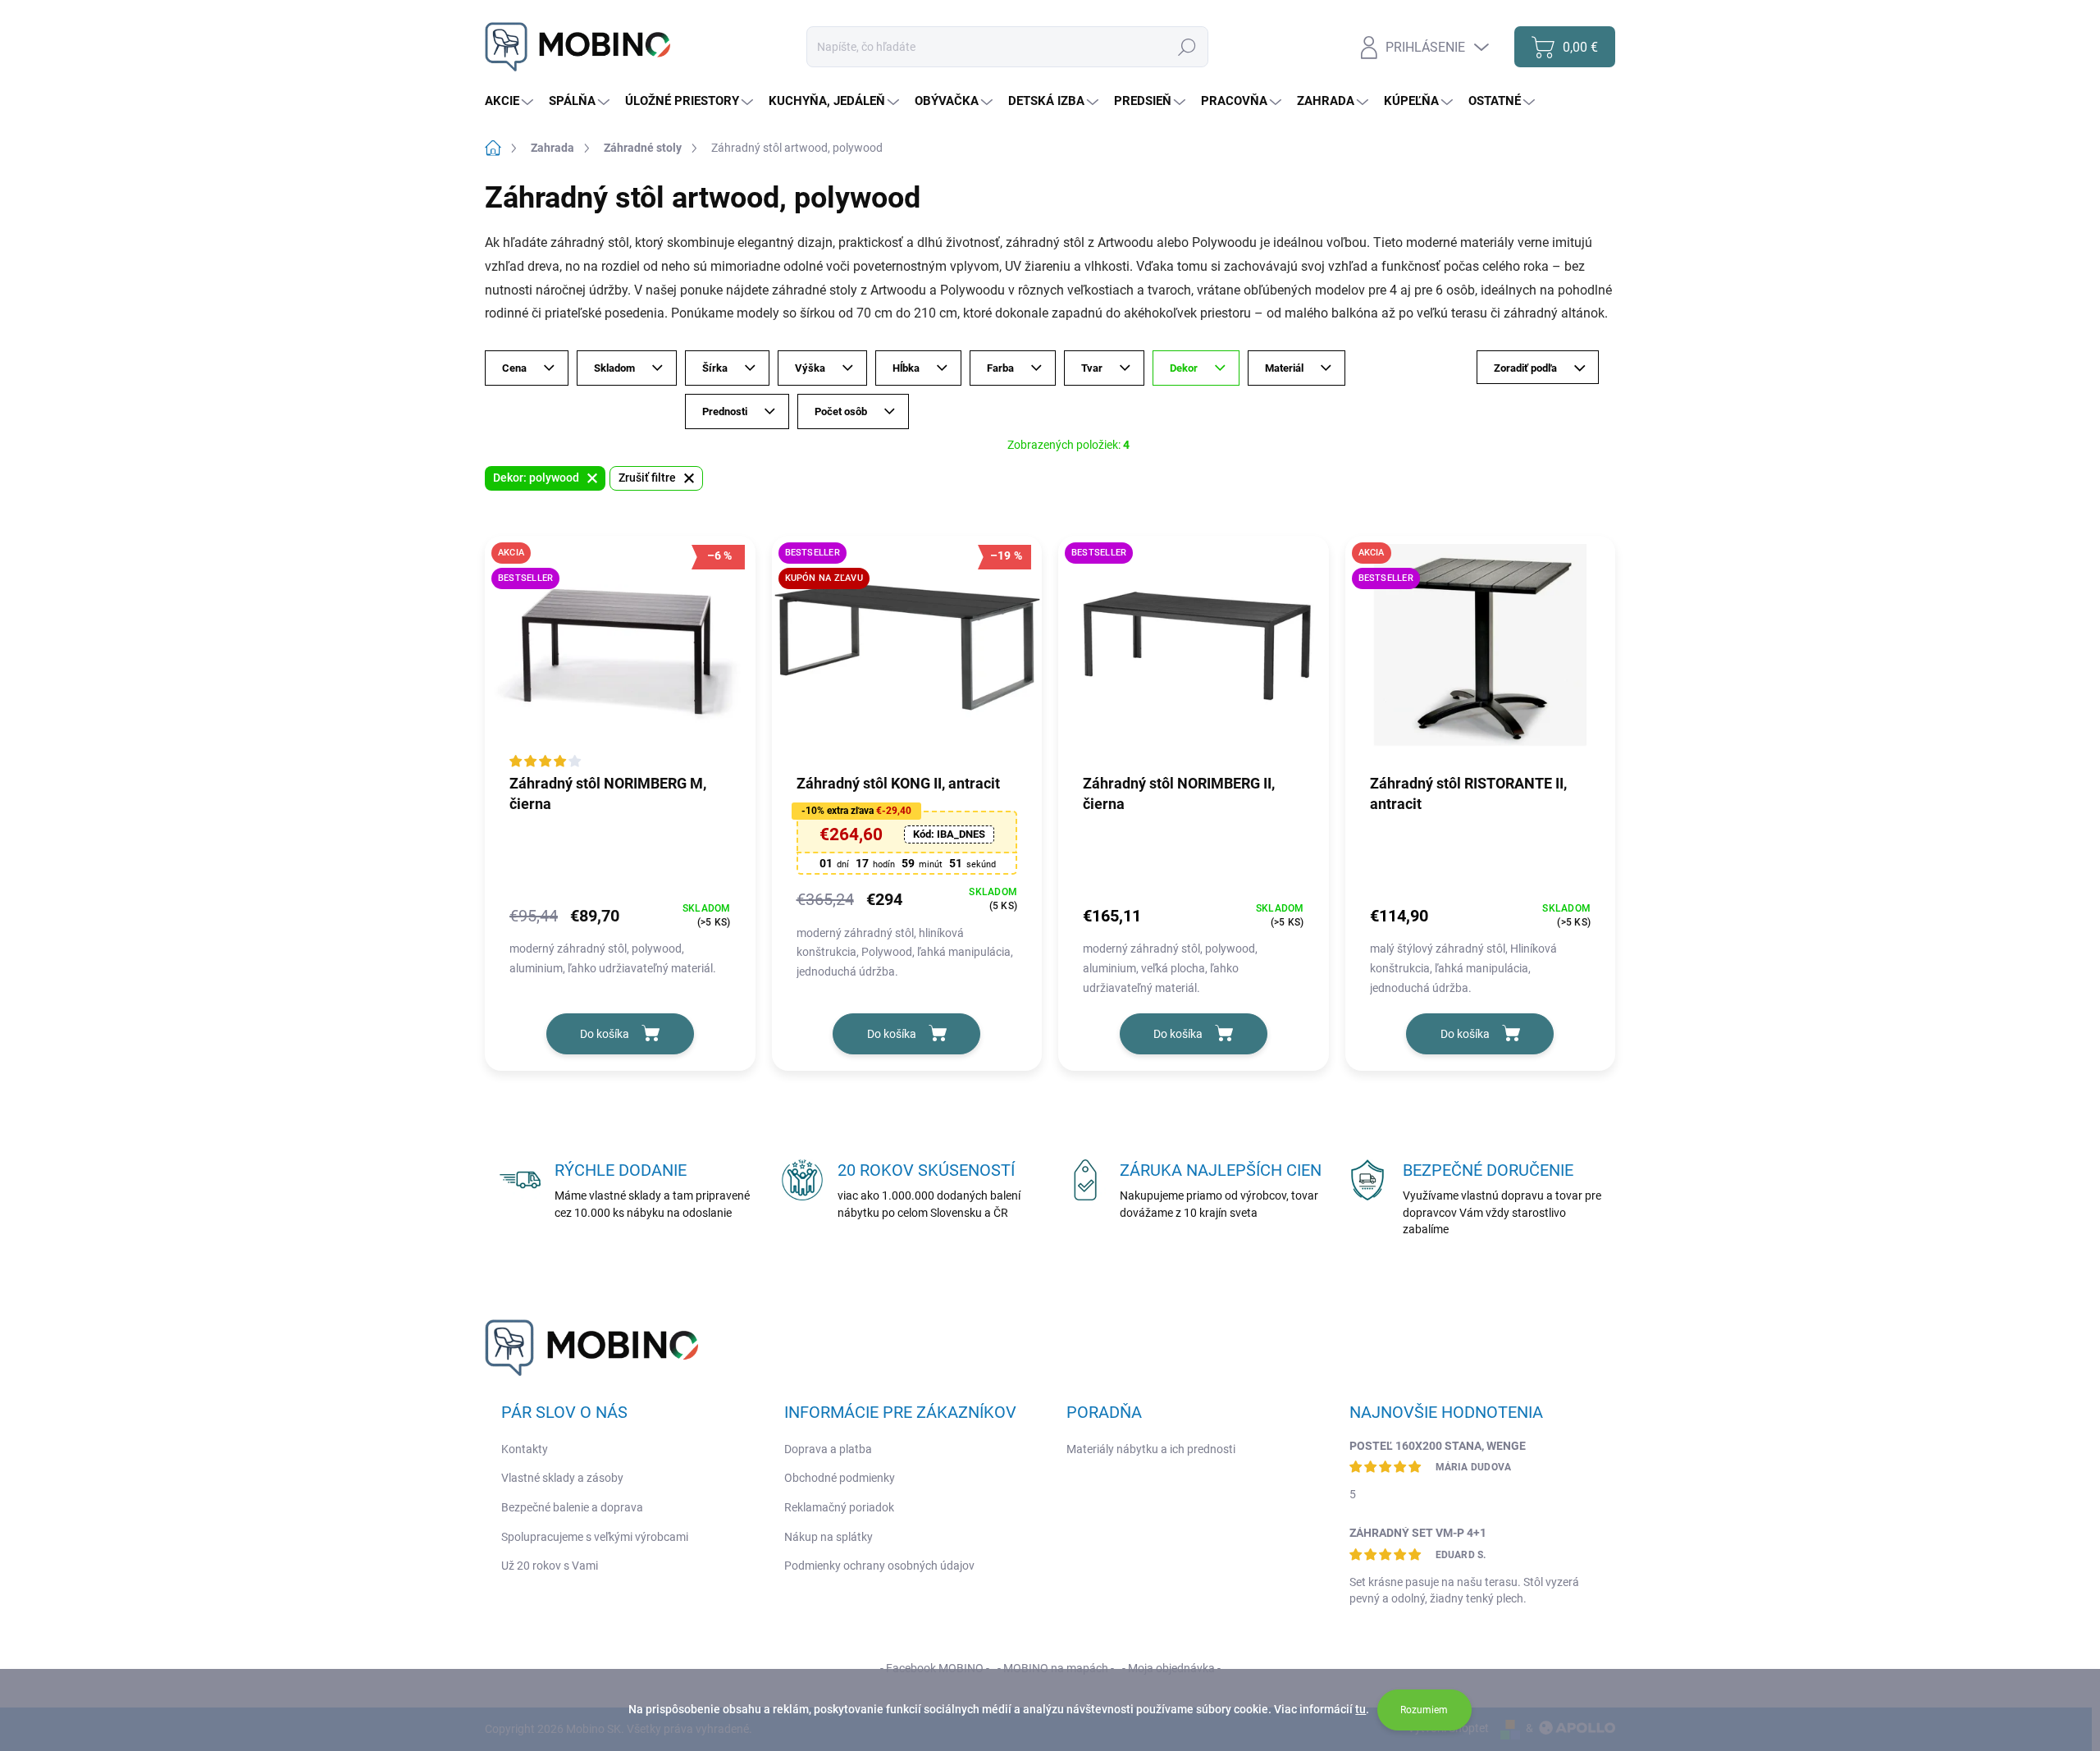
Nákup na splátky (829, 1537)
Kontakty (525, 1449)
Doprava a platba (828, 1449)
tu (1360, 1709)
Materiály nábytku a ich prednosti (1151, 1449)
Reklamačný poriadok (839, 1507)
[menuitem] (511, 101)
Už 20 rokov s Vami (550, 1566)
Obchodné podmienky (840, 1478)
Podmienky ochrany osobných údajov (879, 1566)
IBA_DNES (949, 834)
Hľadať (1187, 47)
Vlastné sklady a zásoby (562, 1478)
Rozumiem (1424, 1710)
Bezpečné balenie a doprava (572, 1507)
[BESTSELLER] (1194, 654)
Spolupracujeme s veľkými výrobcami (595, 1537)
